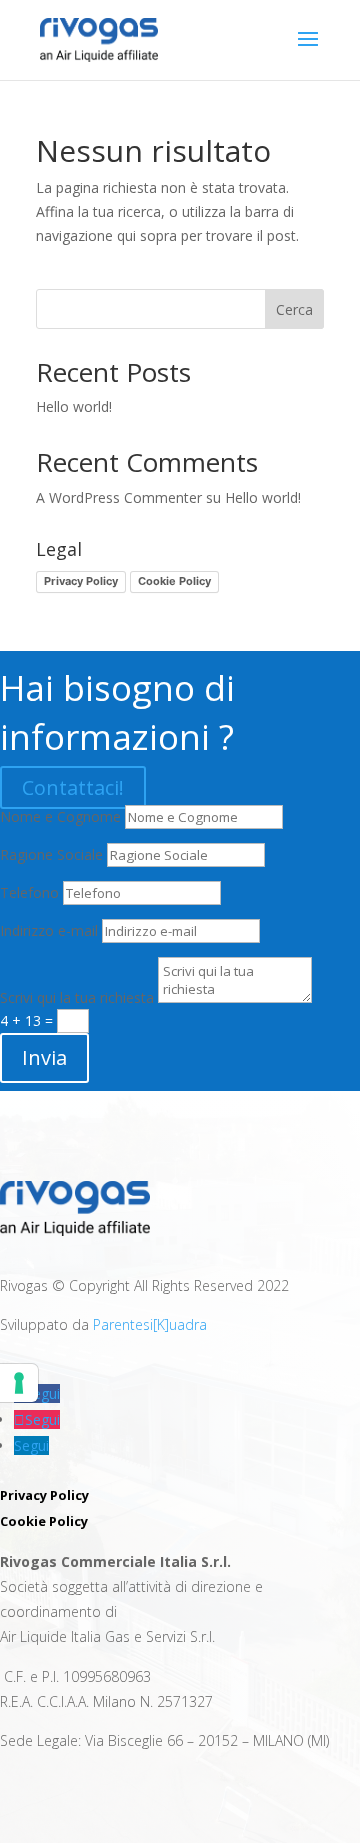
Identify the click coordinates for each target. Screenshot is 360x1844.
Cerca (294, 309)
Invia (44, 1057)
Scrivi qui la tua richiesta (77, 997)
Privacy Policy (81, 581)
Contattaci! (73, 787)
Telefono (29, 892)
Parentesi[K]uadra (150, 1324)
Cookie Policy (174, 581)
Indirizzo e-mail (49, 930)
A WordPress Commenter (119, 497)
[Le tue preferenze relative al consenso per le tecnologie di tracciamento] (19, 1383)
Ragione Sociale (51, 854)
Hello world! (74, 406)
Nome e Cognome (60, 816)
